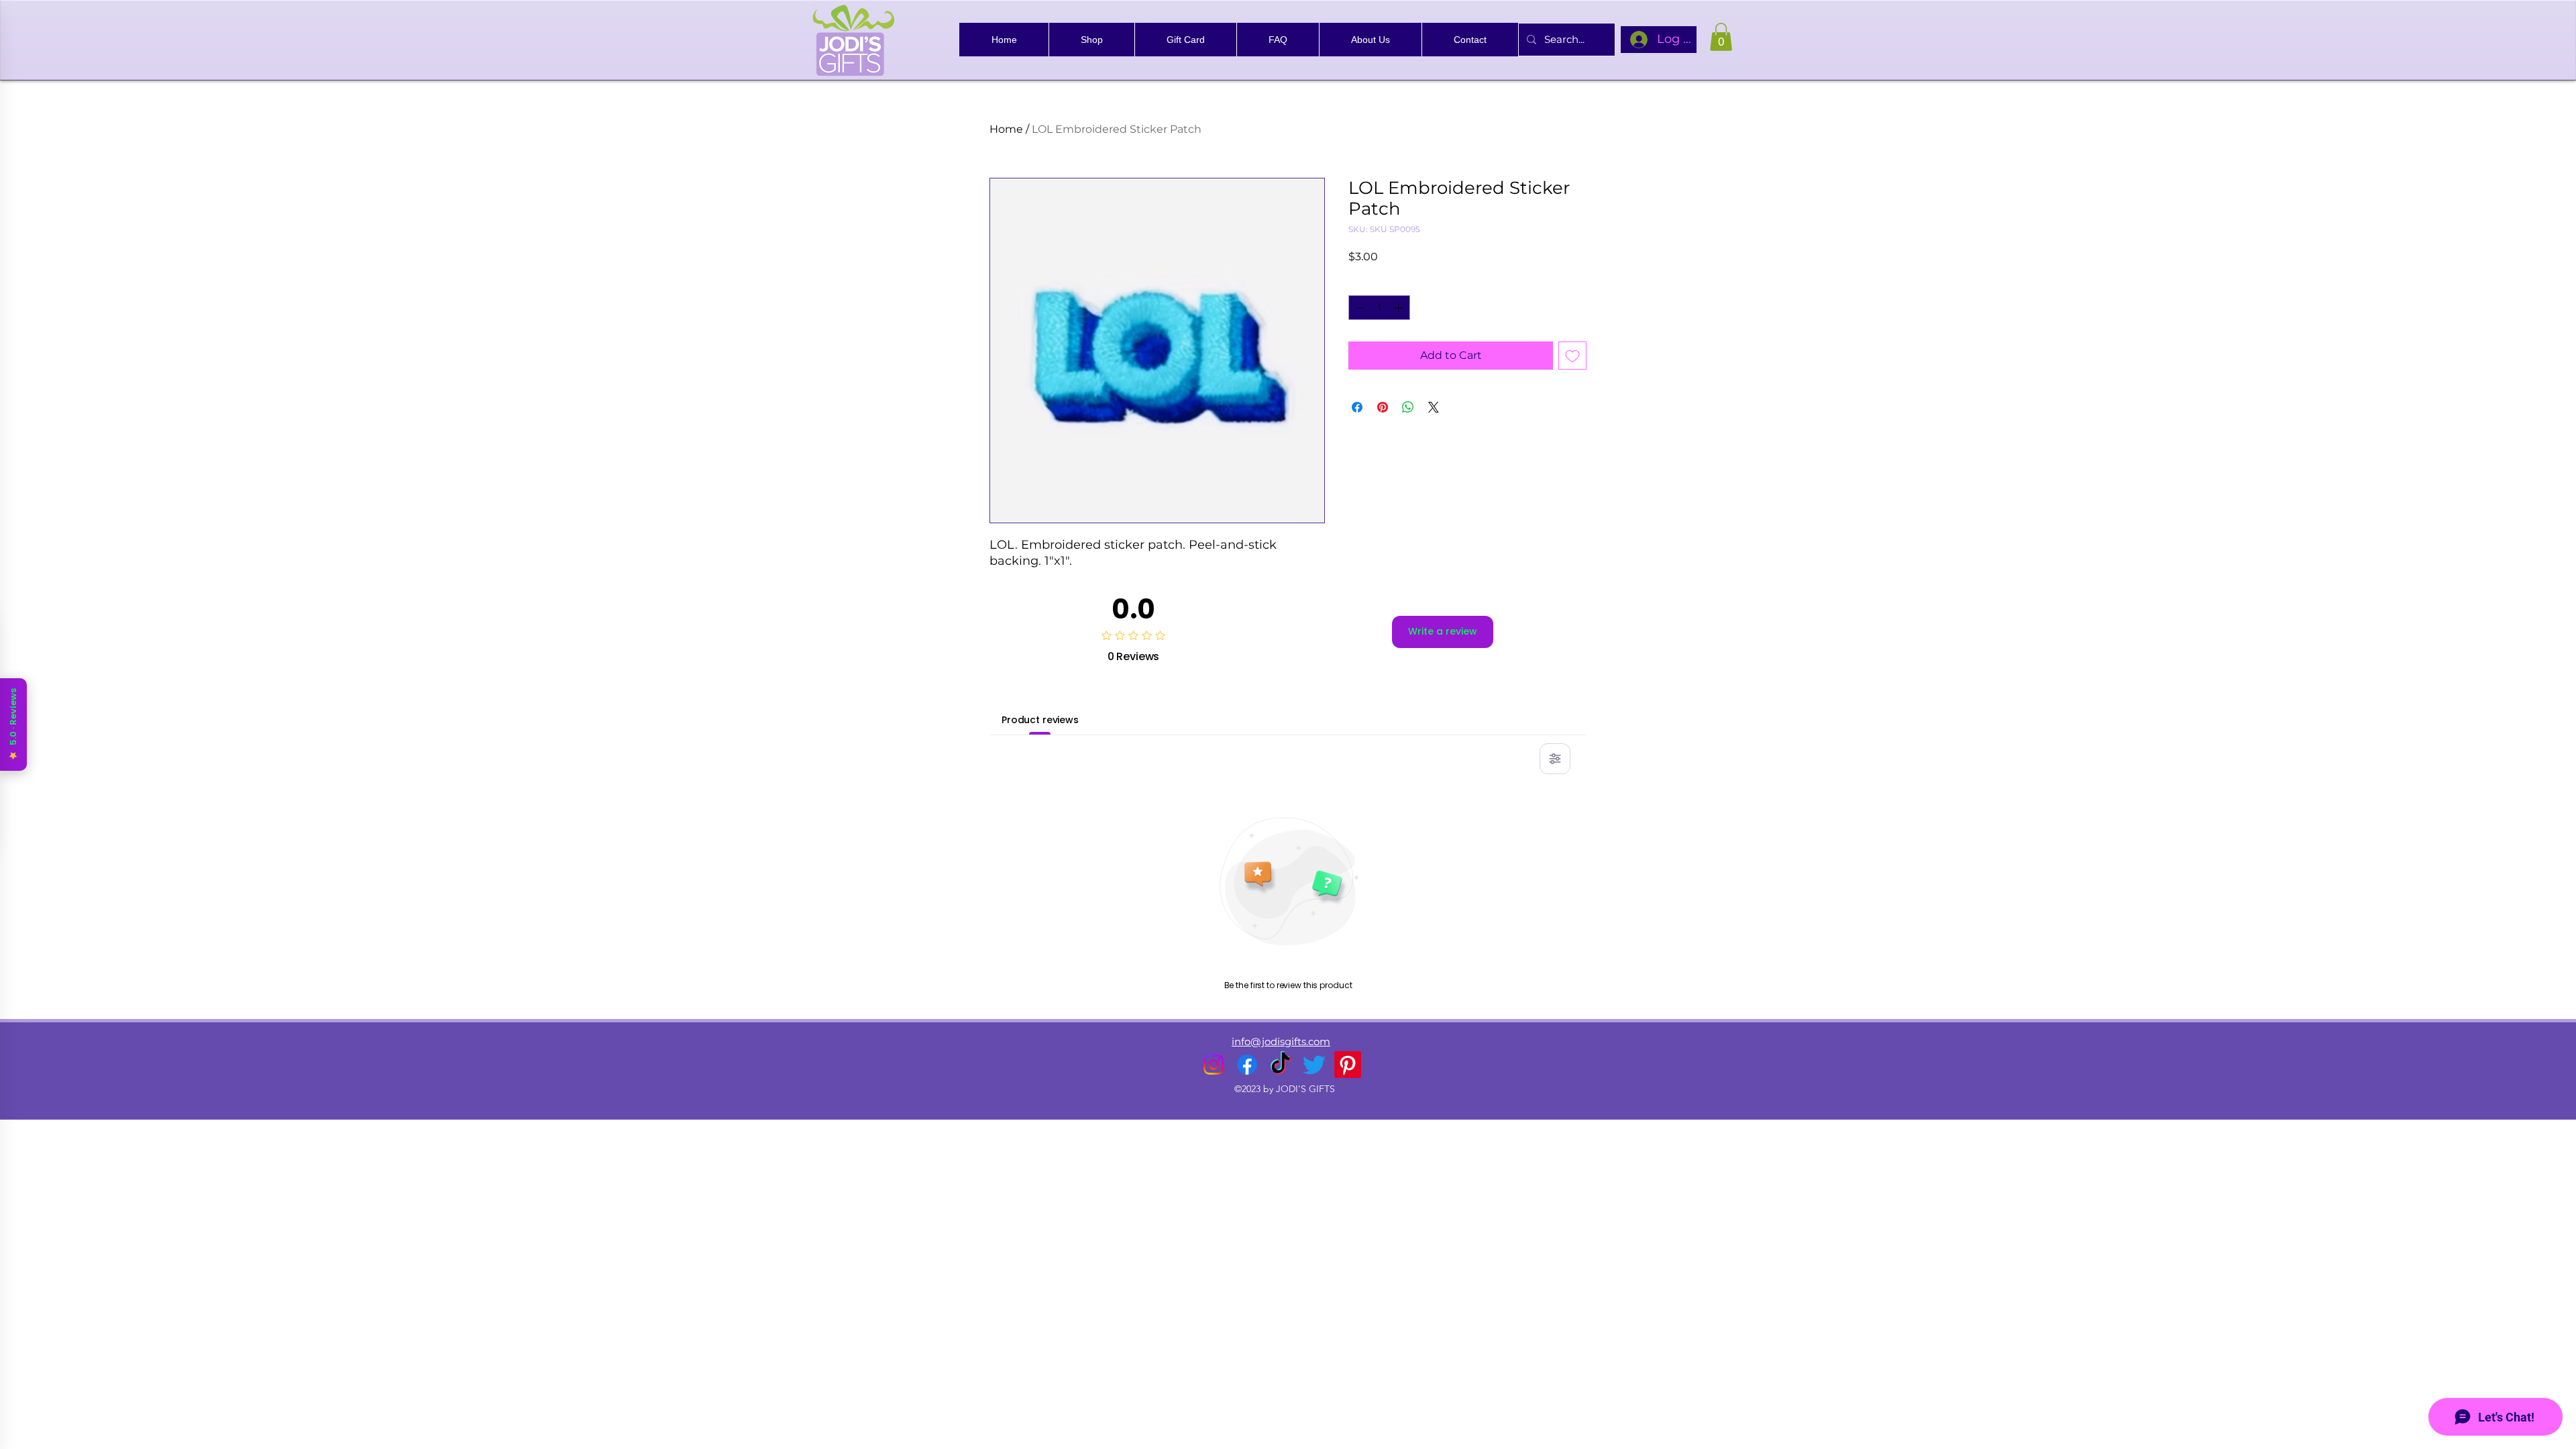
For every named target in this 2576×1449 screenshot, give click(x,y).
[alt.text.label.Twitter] (1314, 1065)
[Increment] (1400, 308)
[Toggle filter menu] (1555, 759)
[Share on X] (1434, 407)
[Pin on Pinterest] (1383, 407)
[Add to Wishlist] (1572, 356)
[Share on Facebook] (1357, 407)
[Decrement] (1359, 308)
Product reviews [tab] (1040, 720)
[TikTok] (1281, 1065)
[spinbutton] (1379, 308)
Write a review (1443, 631)
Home (1006, 129)
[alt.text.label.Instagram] (1214, 1065)
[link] (1721, 37)
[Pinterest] (1348, 1065)
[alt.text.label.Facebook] (1247, 1065)
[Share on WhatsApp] (1408, 407)
